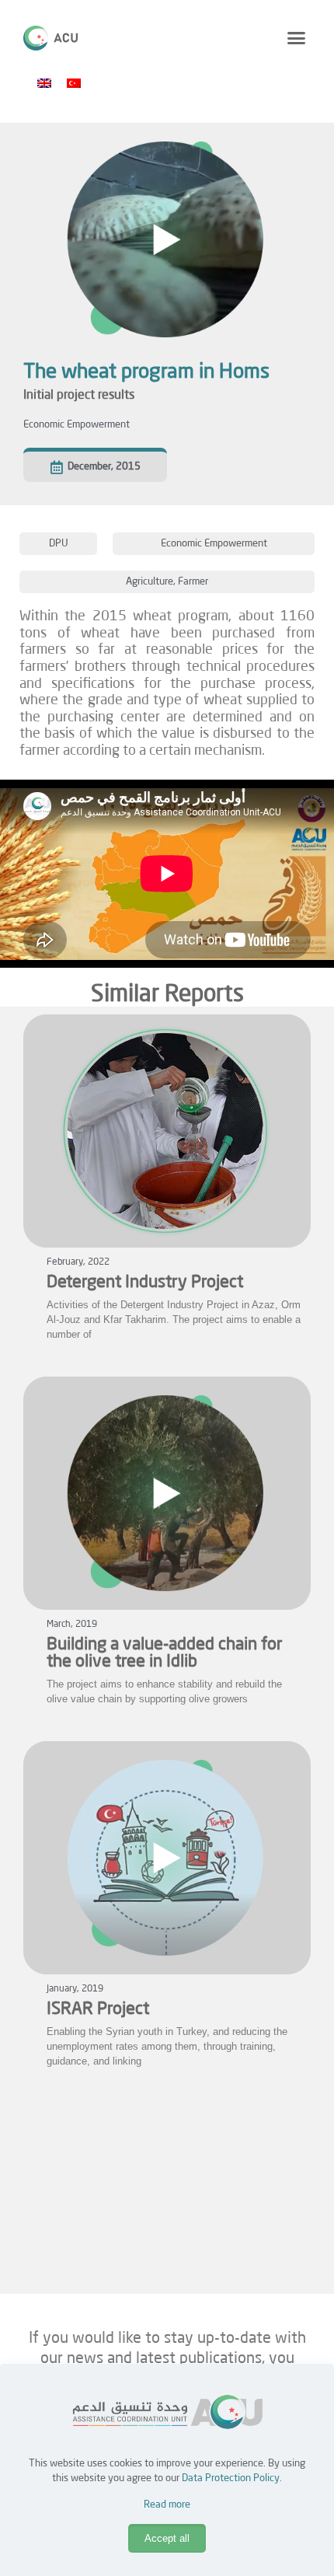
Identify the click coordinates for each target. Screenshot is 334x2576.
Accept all (167, 2538)
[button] (297, 38)
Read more (167, 2505)
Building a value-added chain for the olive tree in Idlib (165, 1653)
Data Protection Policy (231, 2478)
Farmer (193, 582)
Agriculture (150, 582)
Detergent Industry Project (145, 1283)
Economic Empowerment (77, 425)
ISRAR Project (98, 2009)
